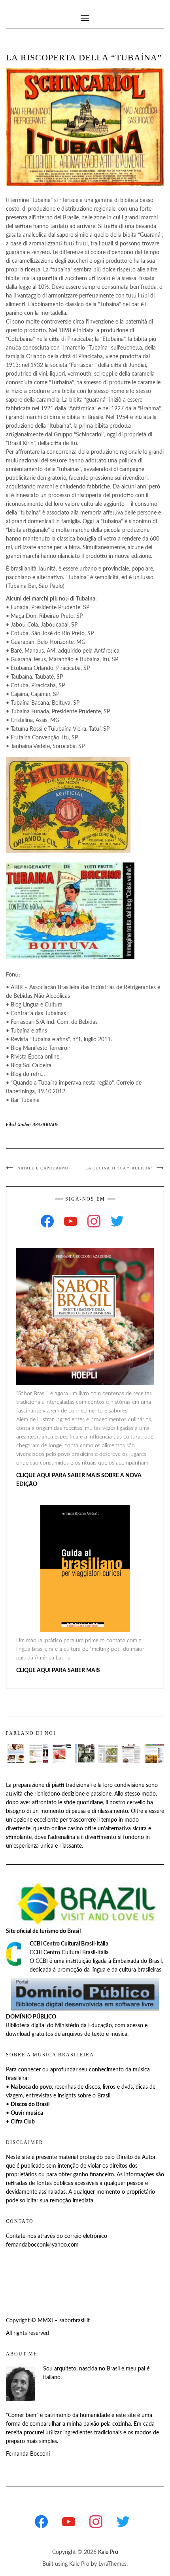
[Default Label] (71, 1221)
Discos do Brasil (30, 2105)
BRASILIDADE (45, 1125)
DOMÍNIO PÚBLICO (31, 2017)
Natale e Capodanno (43, 1168)
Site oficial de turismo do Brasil (43, 1931)
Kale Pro (108, 2552)
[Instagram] (94, 1221)
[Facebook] (47, 1221)
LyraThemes (112, 2564)
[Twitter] (117, 1221)
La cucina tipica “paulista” (119, 1168)
